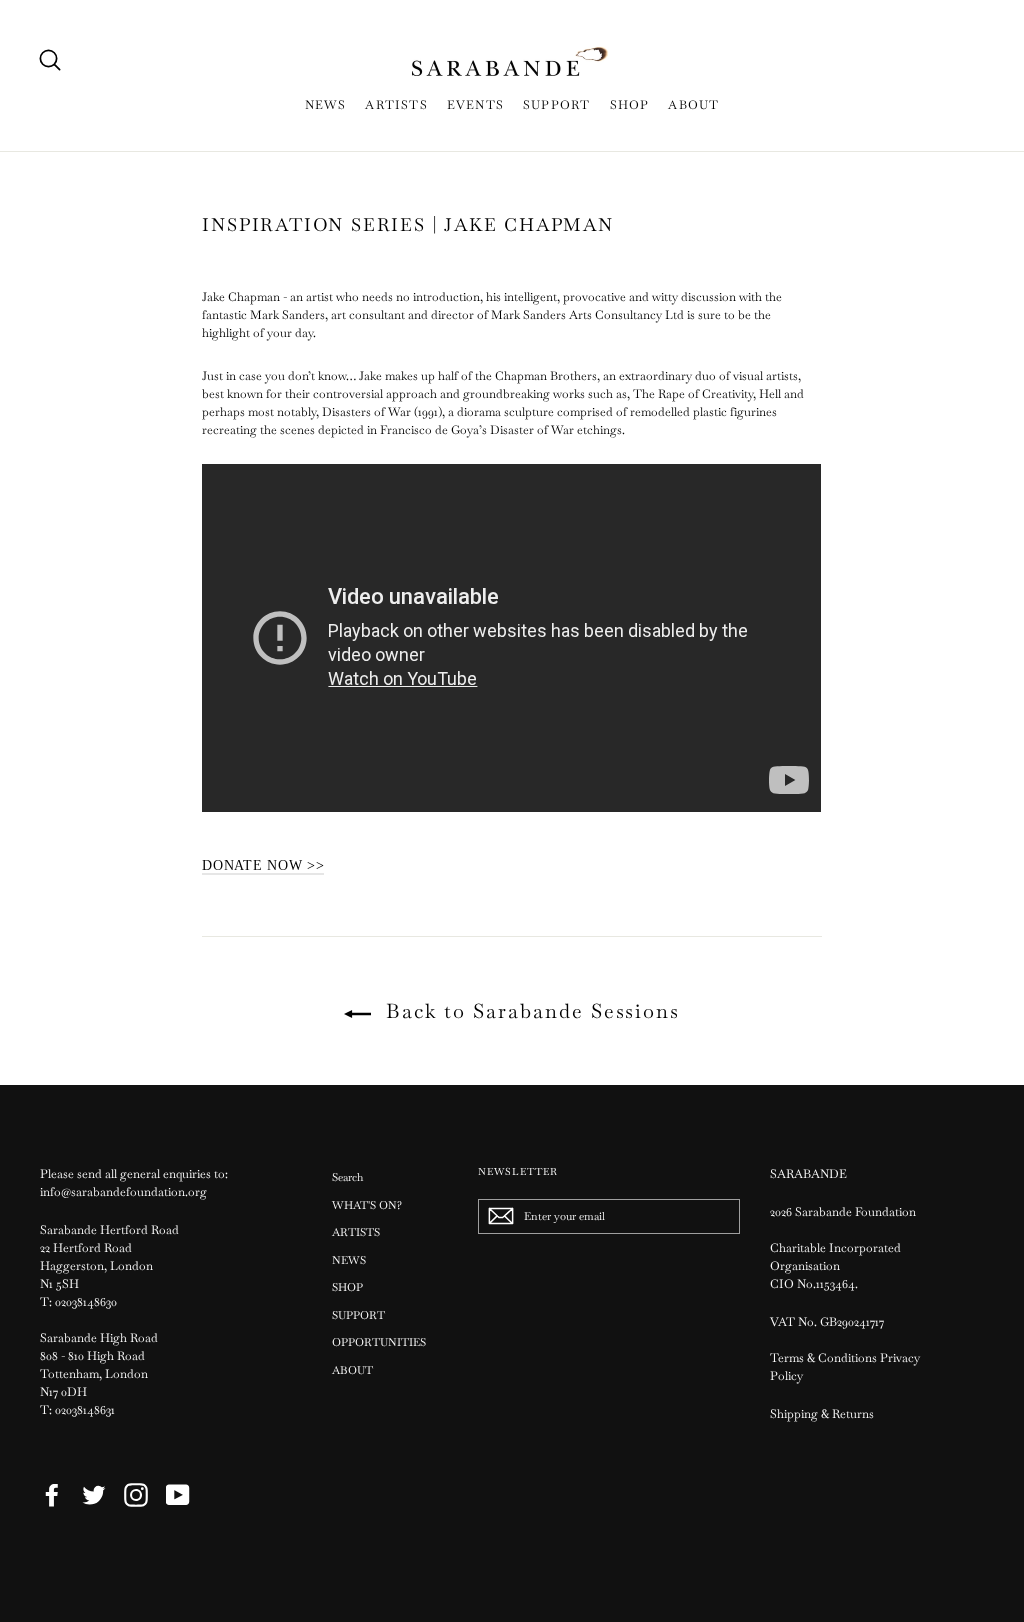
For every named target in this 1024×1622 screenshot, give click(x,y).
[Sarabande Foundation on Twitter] (94, 1495)
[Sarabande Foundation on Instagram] (136, 1495)
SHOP (630, 105)
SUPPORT (556, 105)
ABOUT (693, 105)
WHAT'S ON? (367, 1205)
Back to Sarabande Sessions (529, 1011)
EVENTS (475, 105)
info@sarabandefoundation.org (123, 1192)
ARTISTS (396, 105)
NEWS (326, 105)
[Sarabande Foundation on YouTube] (178, 1495)
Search (347, 1177)
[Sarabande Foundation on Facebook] (52, 1495)
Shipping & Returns (822, 1414)
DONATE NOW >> (263, 865)
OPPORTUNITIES (379, 1342)
